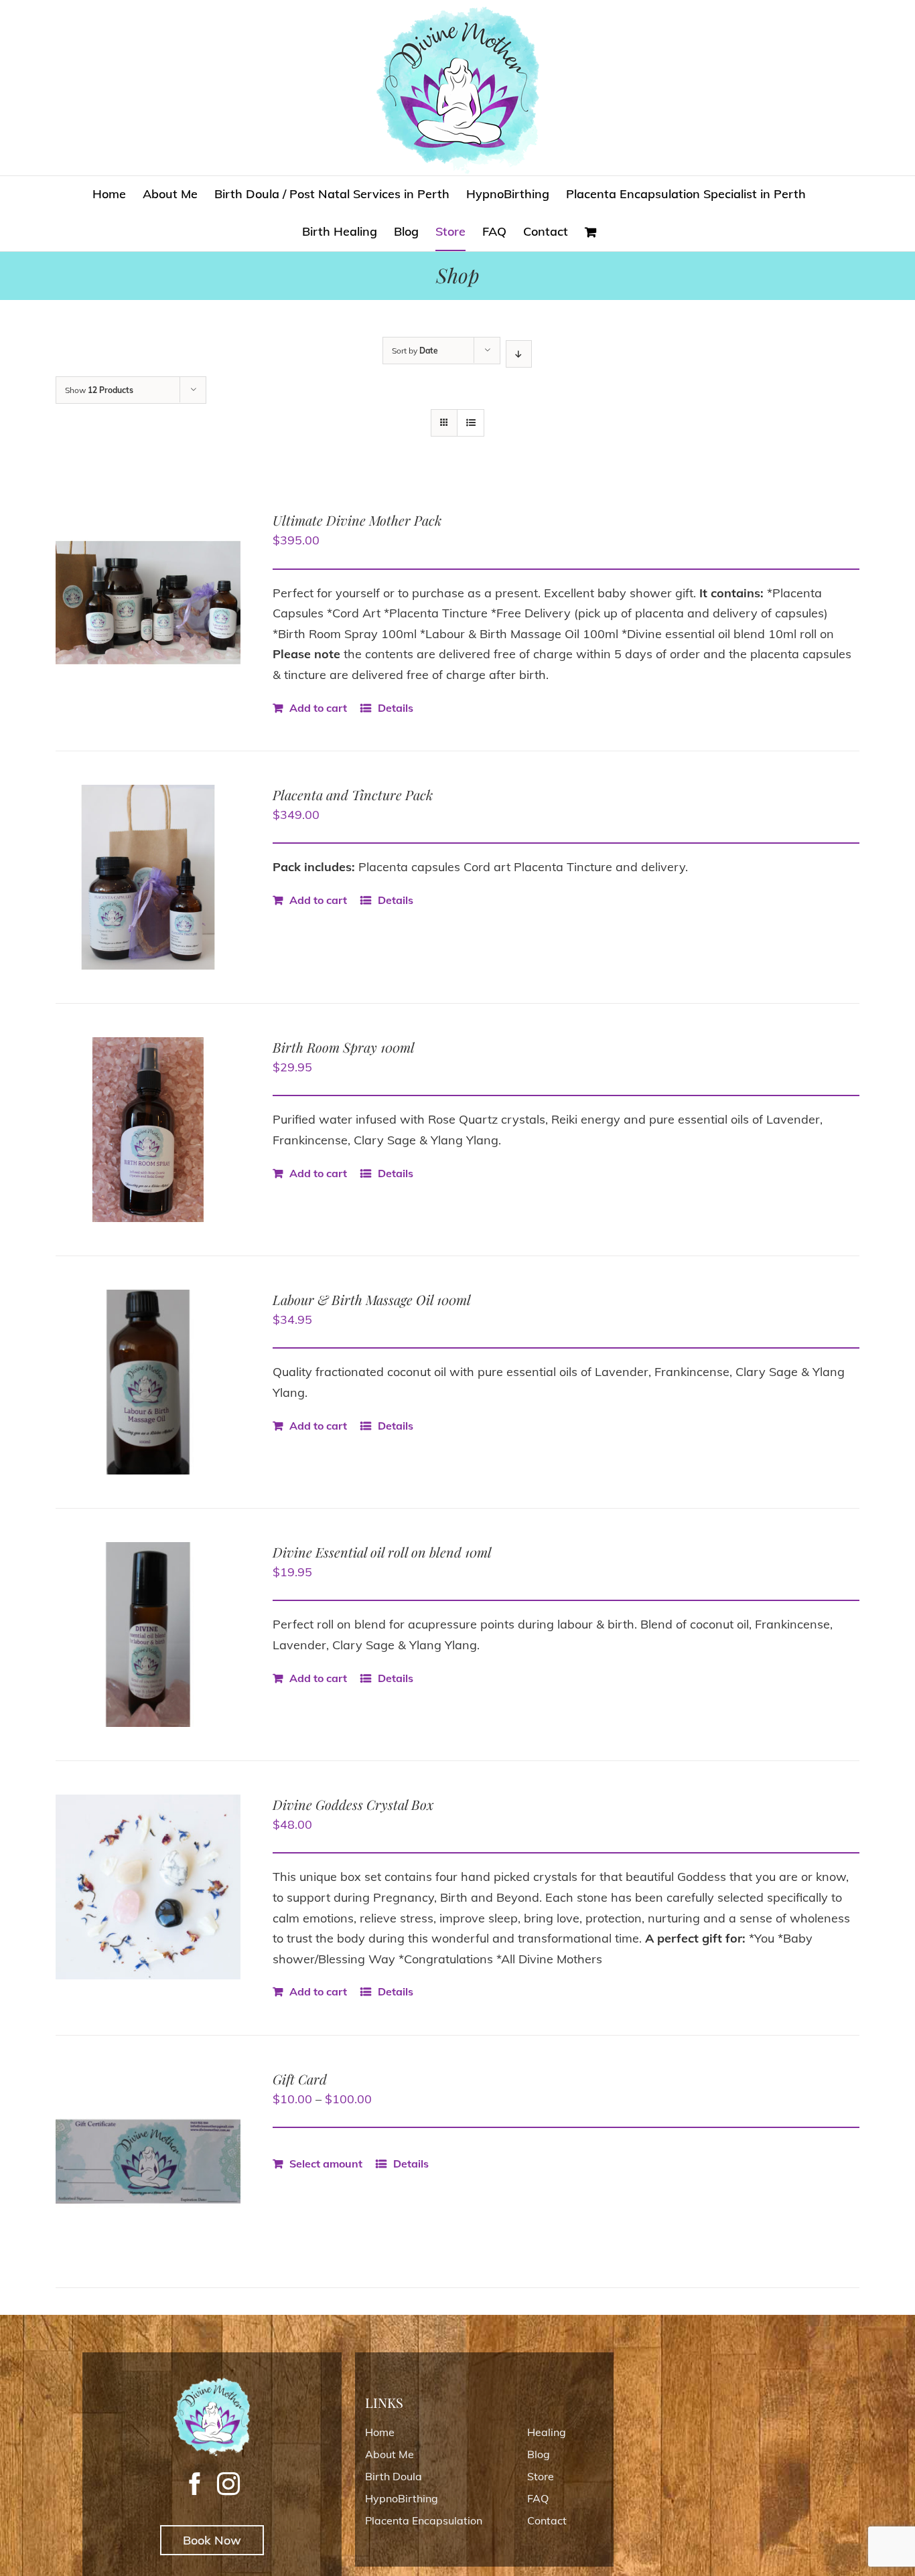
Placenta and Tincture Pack (353, 794)
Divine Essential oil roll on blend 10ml (382, 1552)
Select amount (326, 2164)
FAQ (538, 2498)
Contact (547, 2520)
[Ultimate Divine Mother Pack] (148, 603)
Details (396, 708)
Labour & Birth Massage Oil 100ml (372, 1299)
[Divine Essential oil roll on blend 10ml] (148, 1635)
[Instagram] (228, 2484)
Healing (547, 2432)
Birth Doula (394, 2476)
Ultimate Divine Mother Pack (357, 520)
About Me (390, 2454)
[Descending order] (519, 354)
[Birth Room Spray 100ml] (148, 1130)
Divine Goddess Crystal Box (353, 1804)
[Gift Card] (148, 2162)
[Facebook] (195, 2484)
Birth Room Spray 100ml (344, 1047)
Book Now (212, 2540)
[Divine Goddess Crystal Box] (148, 1887)
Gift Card (300, 2079)
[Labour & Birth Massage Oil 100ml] (148, 1382)
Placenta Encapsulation (424, 2520)
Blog (539, 2454)
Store (541, 2476)
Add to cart (318, 708)
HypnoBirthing (402, 2498)
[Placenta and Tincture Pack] (148, 877)
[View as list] (471, 423)
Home (380, 2432)
